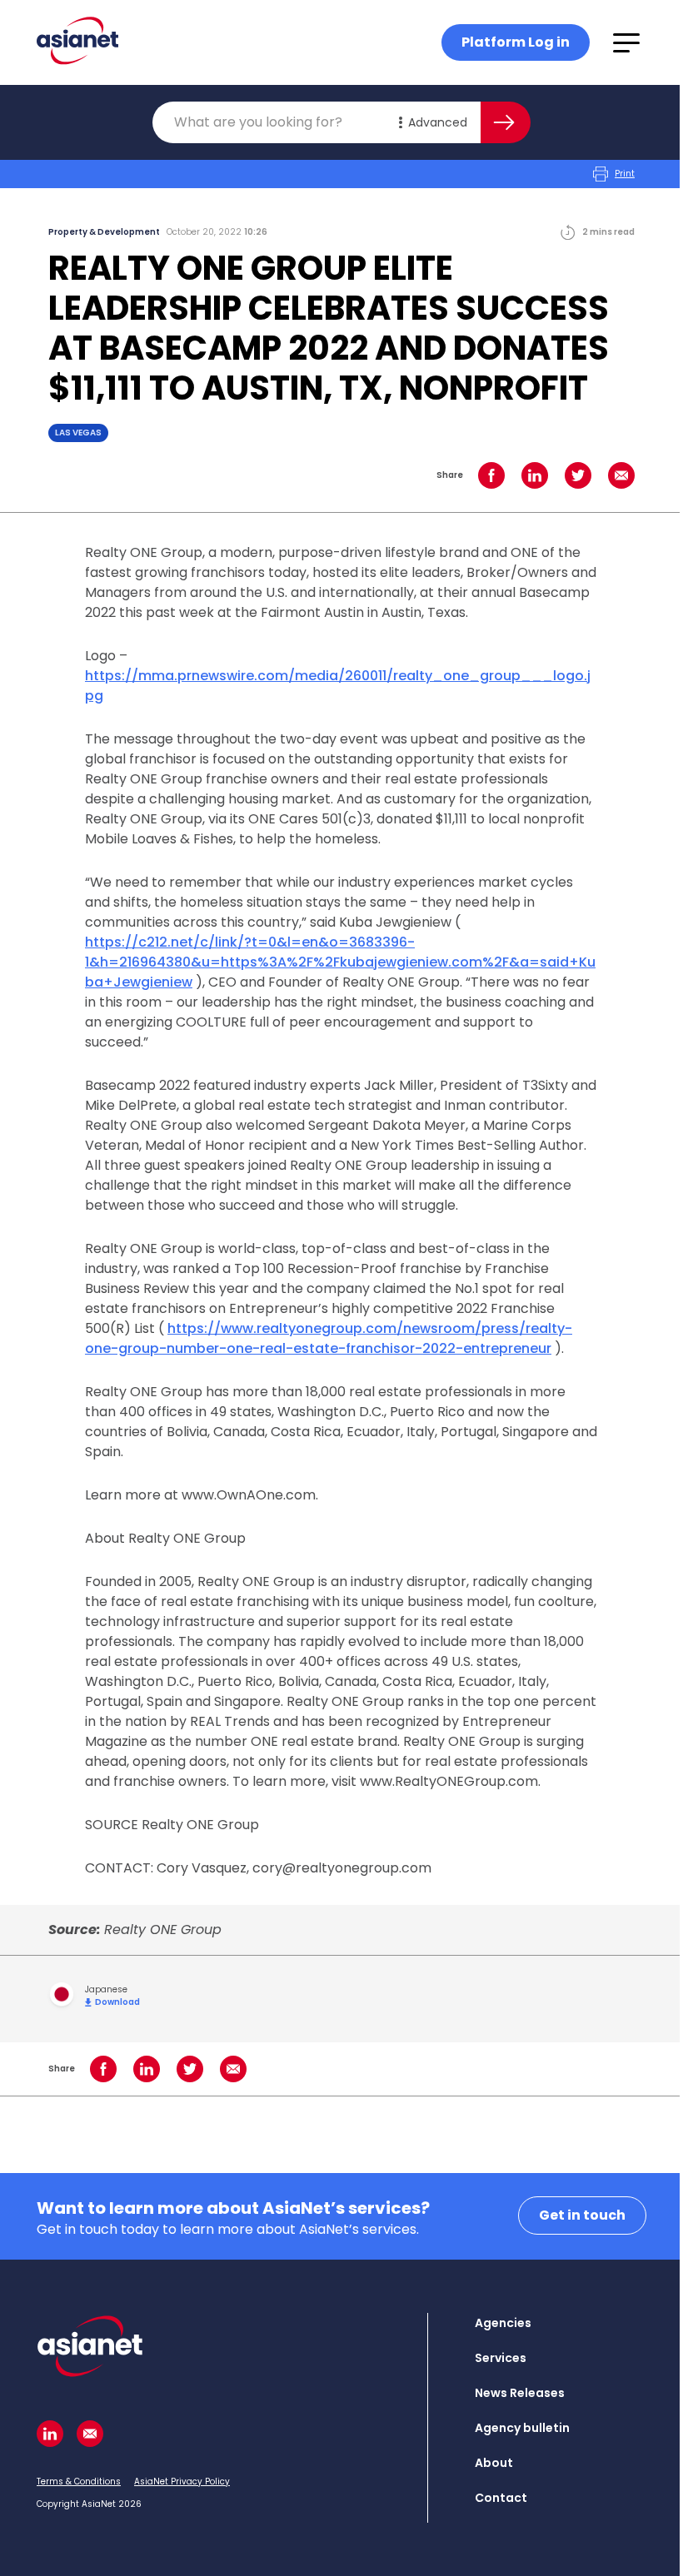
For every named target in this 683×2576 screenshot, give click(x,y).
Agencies (503, 2323)
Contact (501, 2498)
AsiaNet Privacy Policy (182, 2482)
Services (501, 2358)
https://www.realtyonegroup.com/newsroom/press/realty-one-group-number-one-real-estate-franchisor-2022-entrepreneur (329, 1338)
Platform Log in (516, 42)
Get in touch (582, 2215)
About (494, 2463)
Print (625, 174)
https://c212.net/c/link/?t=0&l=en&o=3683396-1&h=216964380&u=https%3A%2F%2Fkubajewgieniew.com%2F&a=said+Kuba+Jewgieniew (340, 962)
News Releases (520, 2393)
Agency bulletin (522, 2428)
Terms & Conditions (79, 2482)
